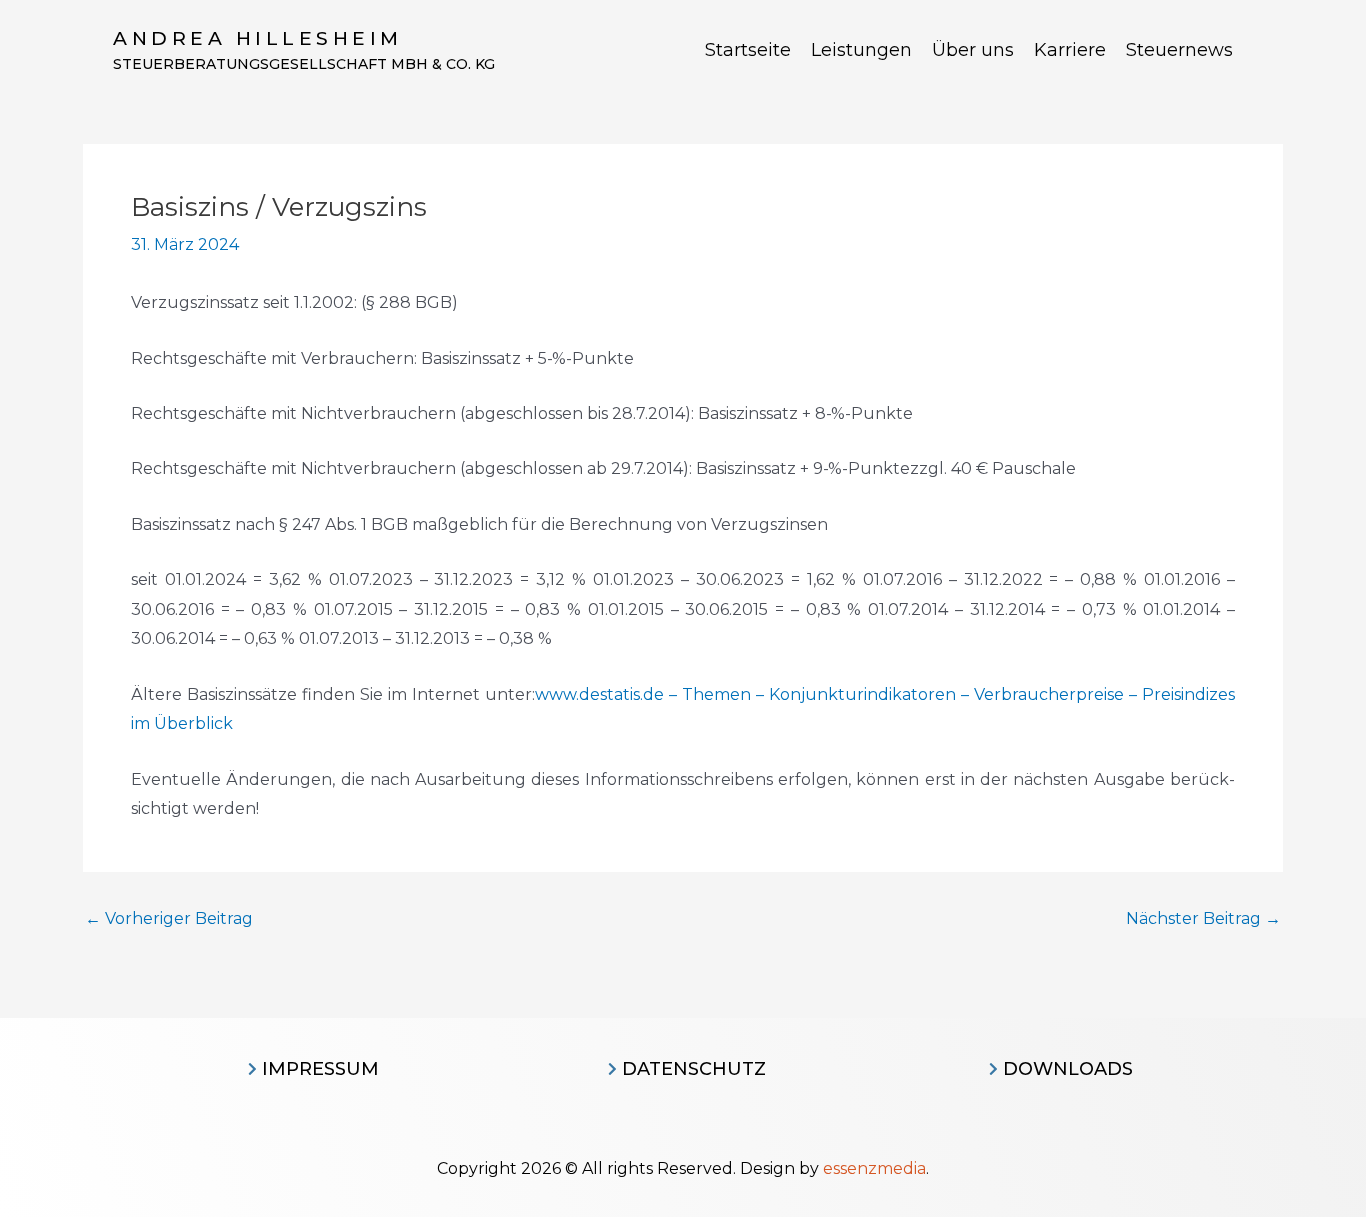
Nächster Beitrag (1203, 919)
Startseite (748, 50)
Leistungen (861, 50)
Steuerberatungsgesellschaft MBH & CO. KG (304, 64)
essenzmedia (874, 1168)
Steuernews (1179, 50)
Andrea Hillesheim (258, 38)
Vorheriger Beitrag (169, 919)
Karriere (1070, 50)
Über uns (973, 50)
